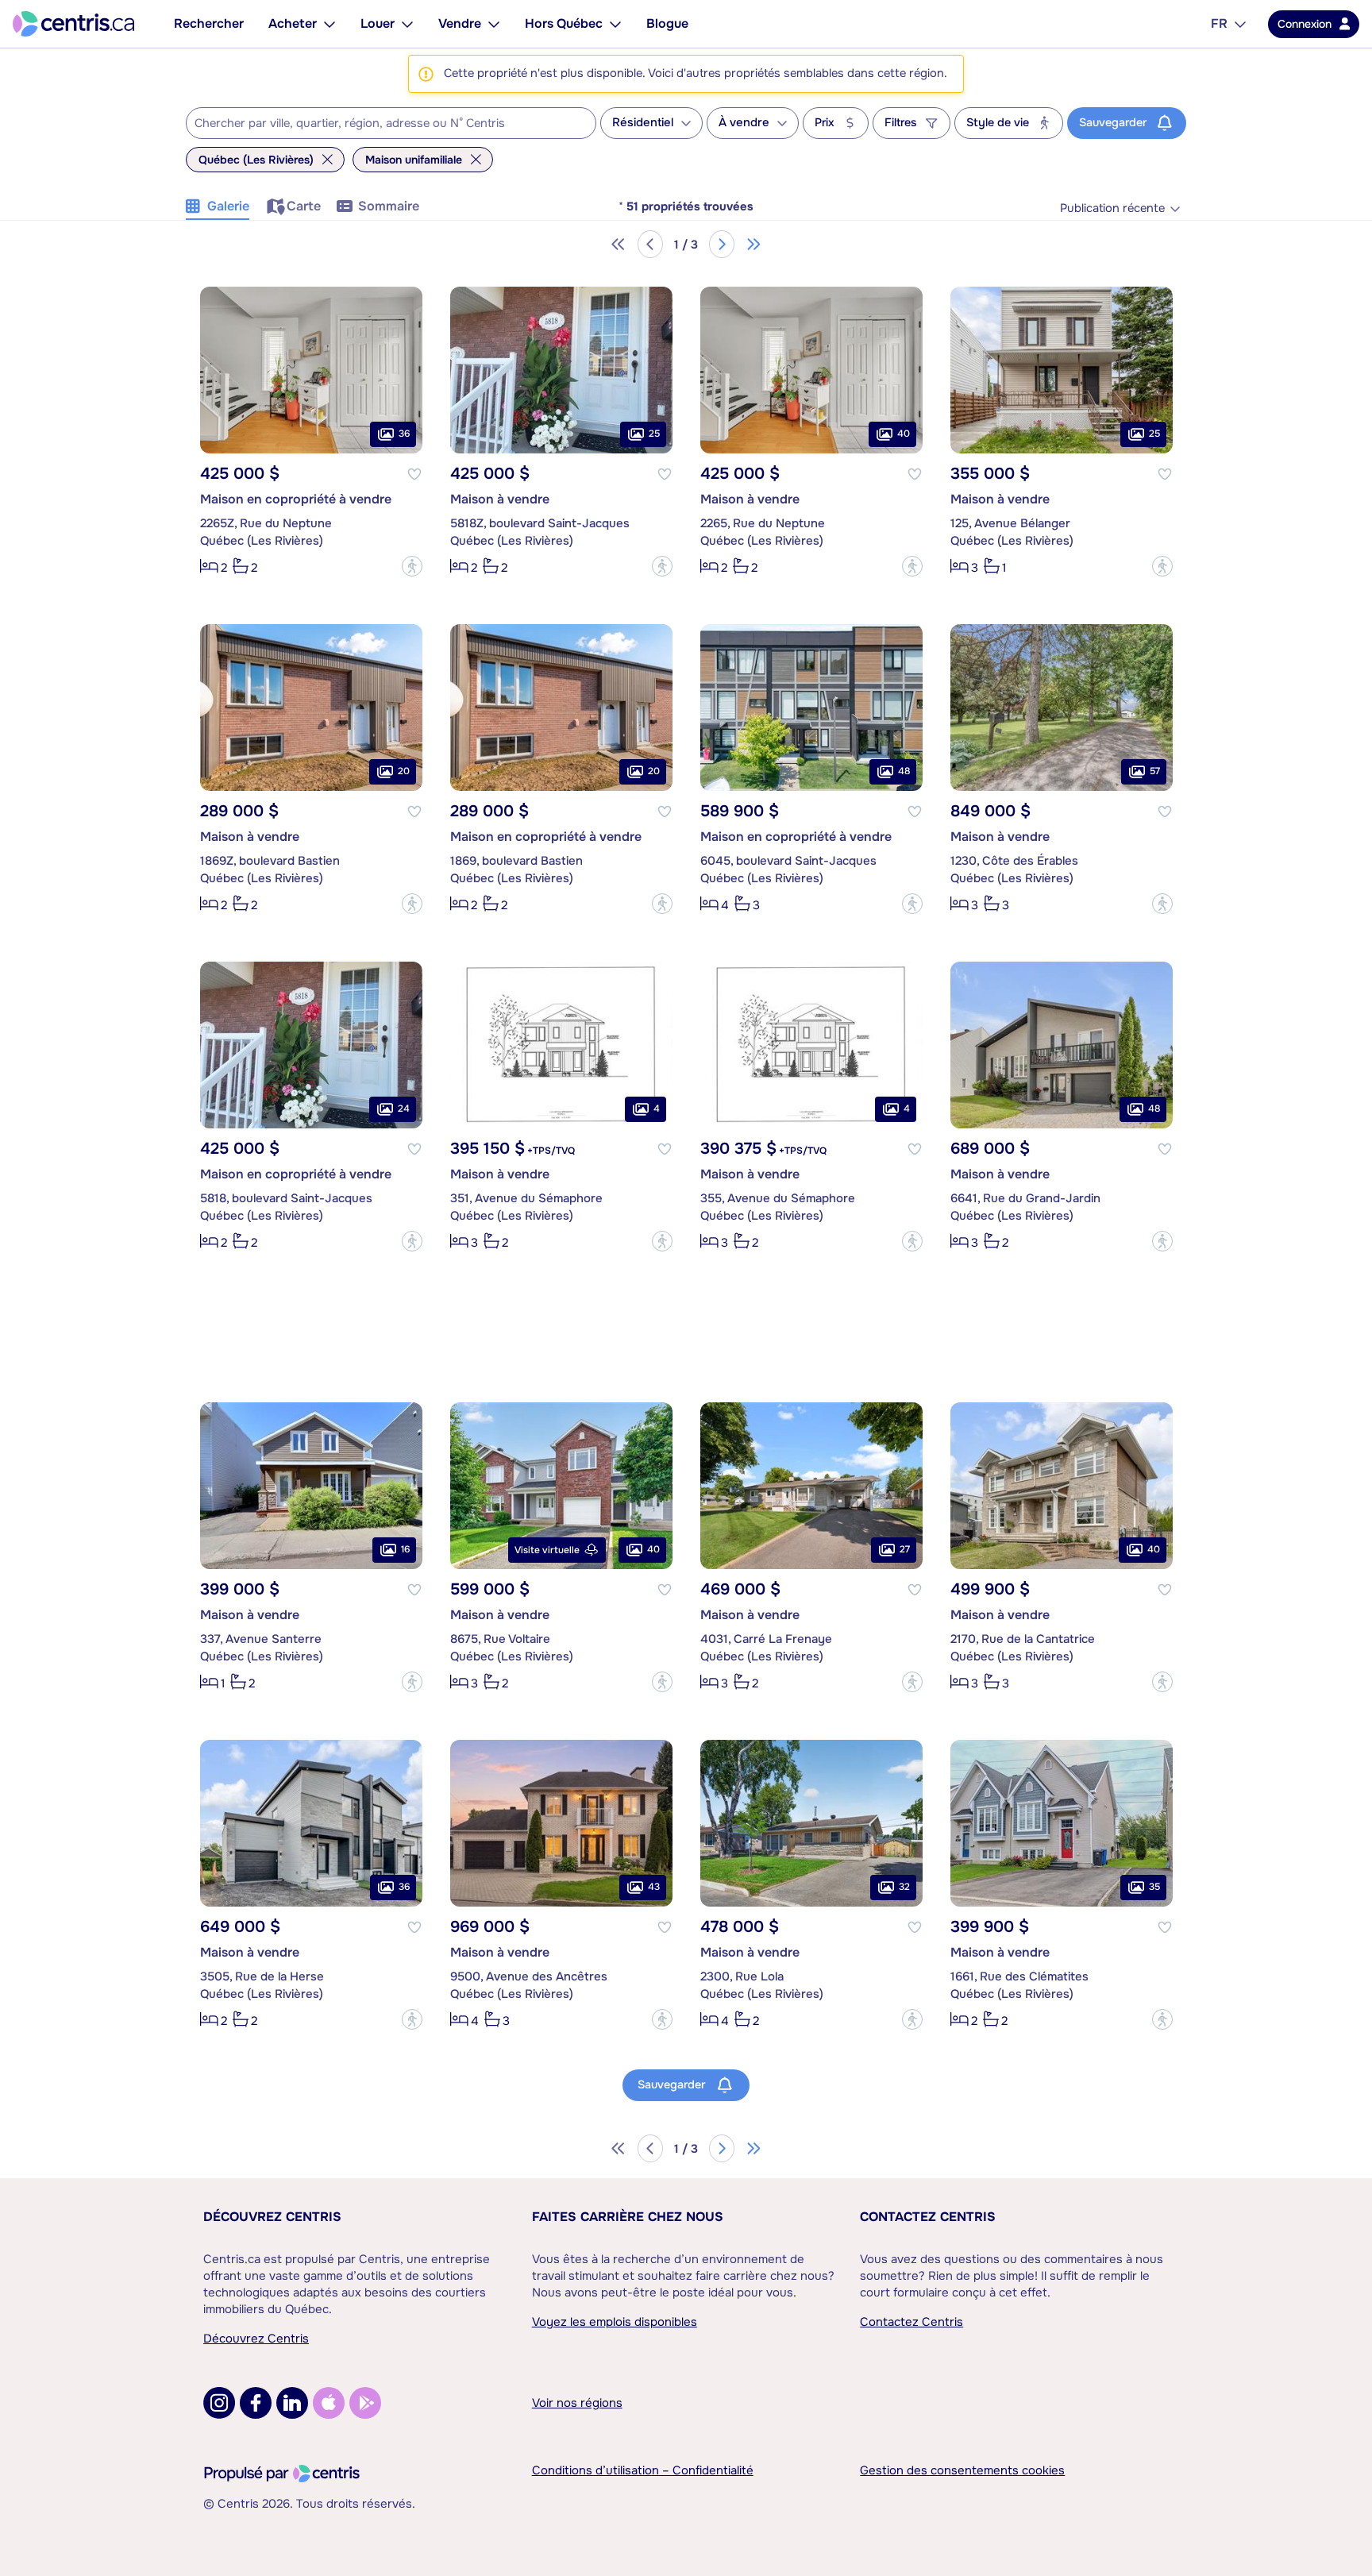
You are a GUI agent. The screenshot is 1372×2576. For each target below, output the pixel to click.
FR (1219, 23)
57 (1155, 771)
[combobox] (391, 123)
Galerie (228, 206)
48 (904, 771)
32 (904, 1887)
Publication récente (1112, 208)
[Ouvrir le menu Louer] (407, 24)
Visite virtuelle (547, 1550)
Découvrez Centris (272, 2217)
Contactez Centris (928, 2217)
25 (654, 434)
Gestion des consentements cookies (962, 2470)
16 (405, 1549)
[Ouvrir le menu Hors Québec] (615, 24)
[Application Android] (365, 2403)
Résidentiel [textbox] (643, 123)
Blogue (667, 23)
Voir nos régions (577, 2403)
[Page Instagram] (219, 2403)
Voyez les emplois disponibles (615, 2322)
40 (904, 434)
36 (404, 434)
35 (1154, 1887)
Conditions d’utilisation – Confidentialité (643, 2470)
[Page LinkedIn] (292, 2403)
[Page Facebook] (256, 2403)
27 (905, 1549)
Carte (304, 206)
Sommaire (389, 206)
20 (404, 771)
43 (654, 1887)
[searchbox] (381, 124)
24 (404, 1109)
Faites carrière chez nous (628, 2217)
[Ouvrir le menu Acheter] (330, 24)
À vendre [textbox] (744, 123)
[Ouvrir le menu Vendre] (494, 24)
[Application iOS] (329, 2403)
